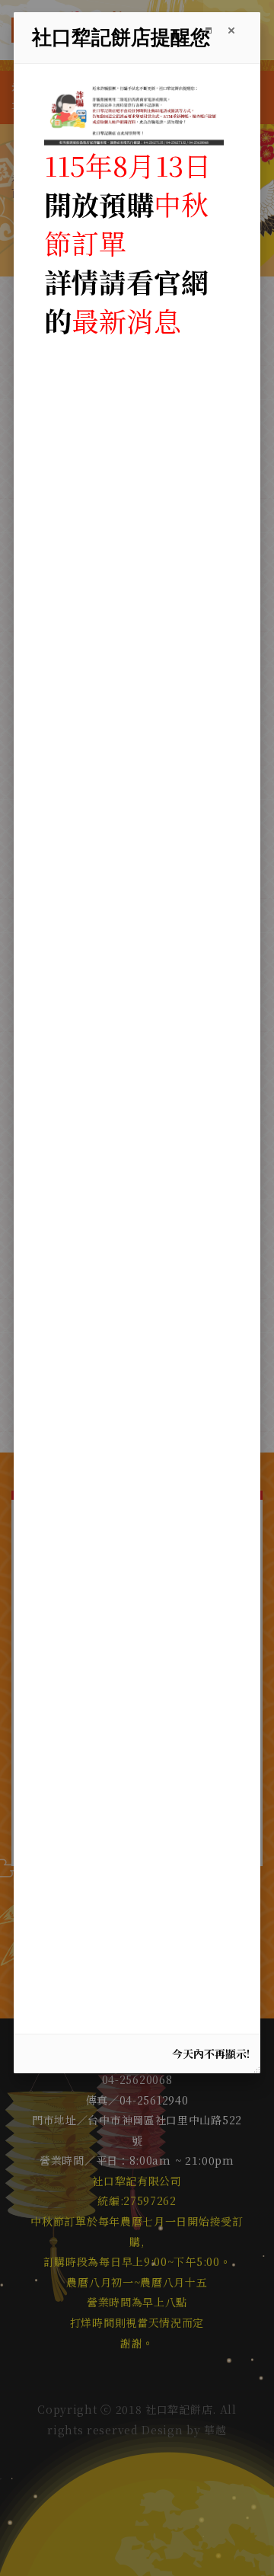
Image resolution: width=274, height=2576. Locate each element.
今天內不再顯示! (211, 2053)
